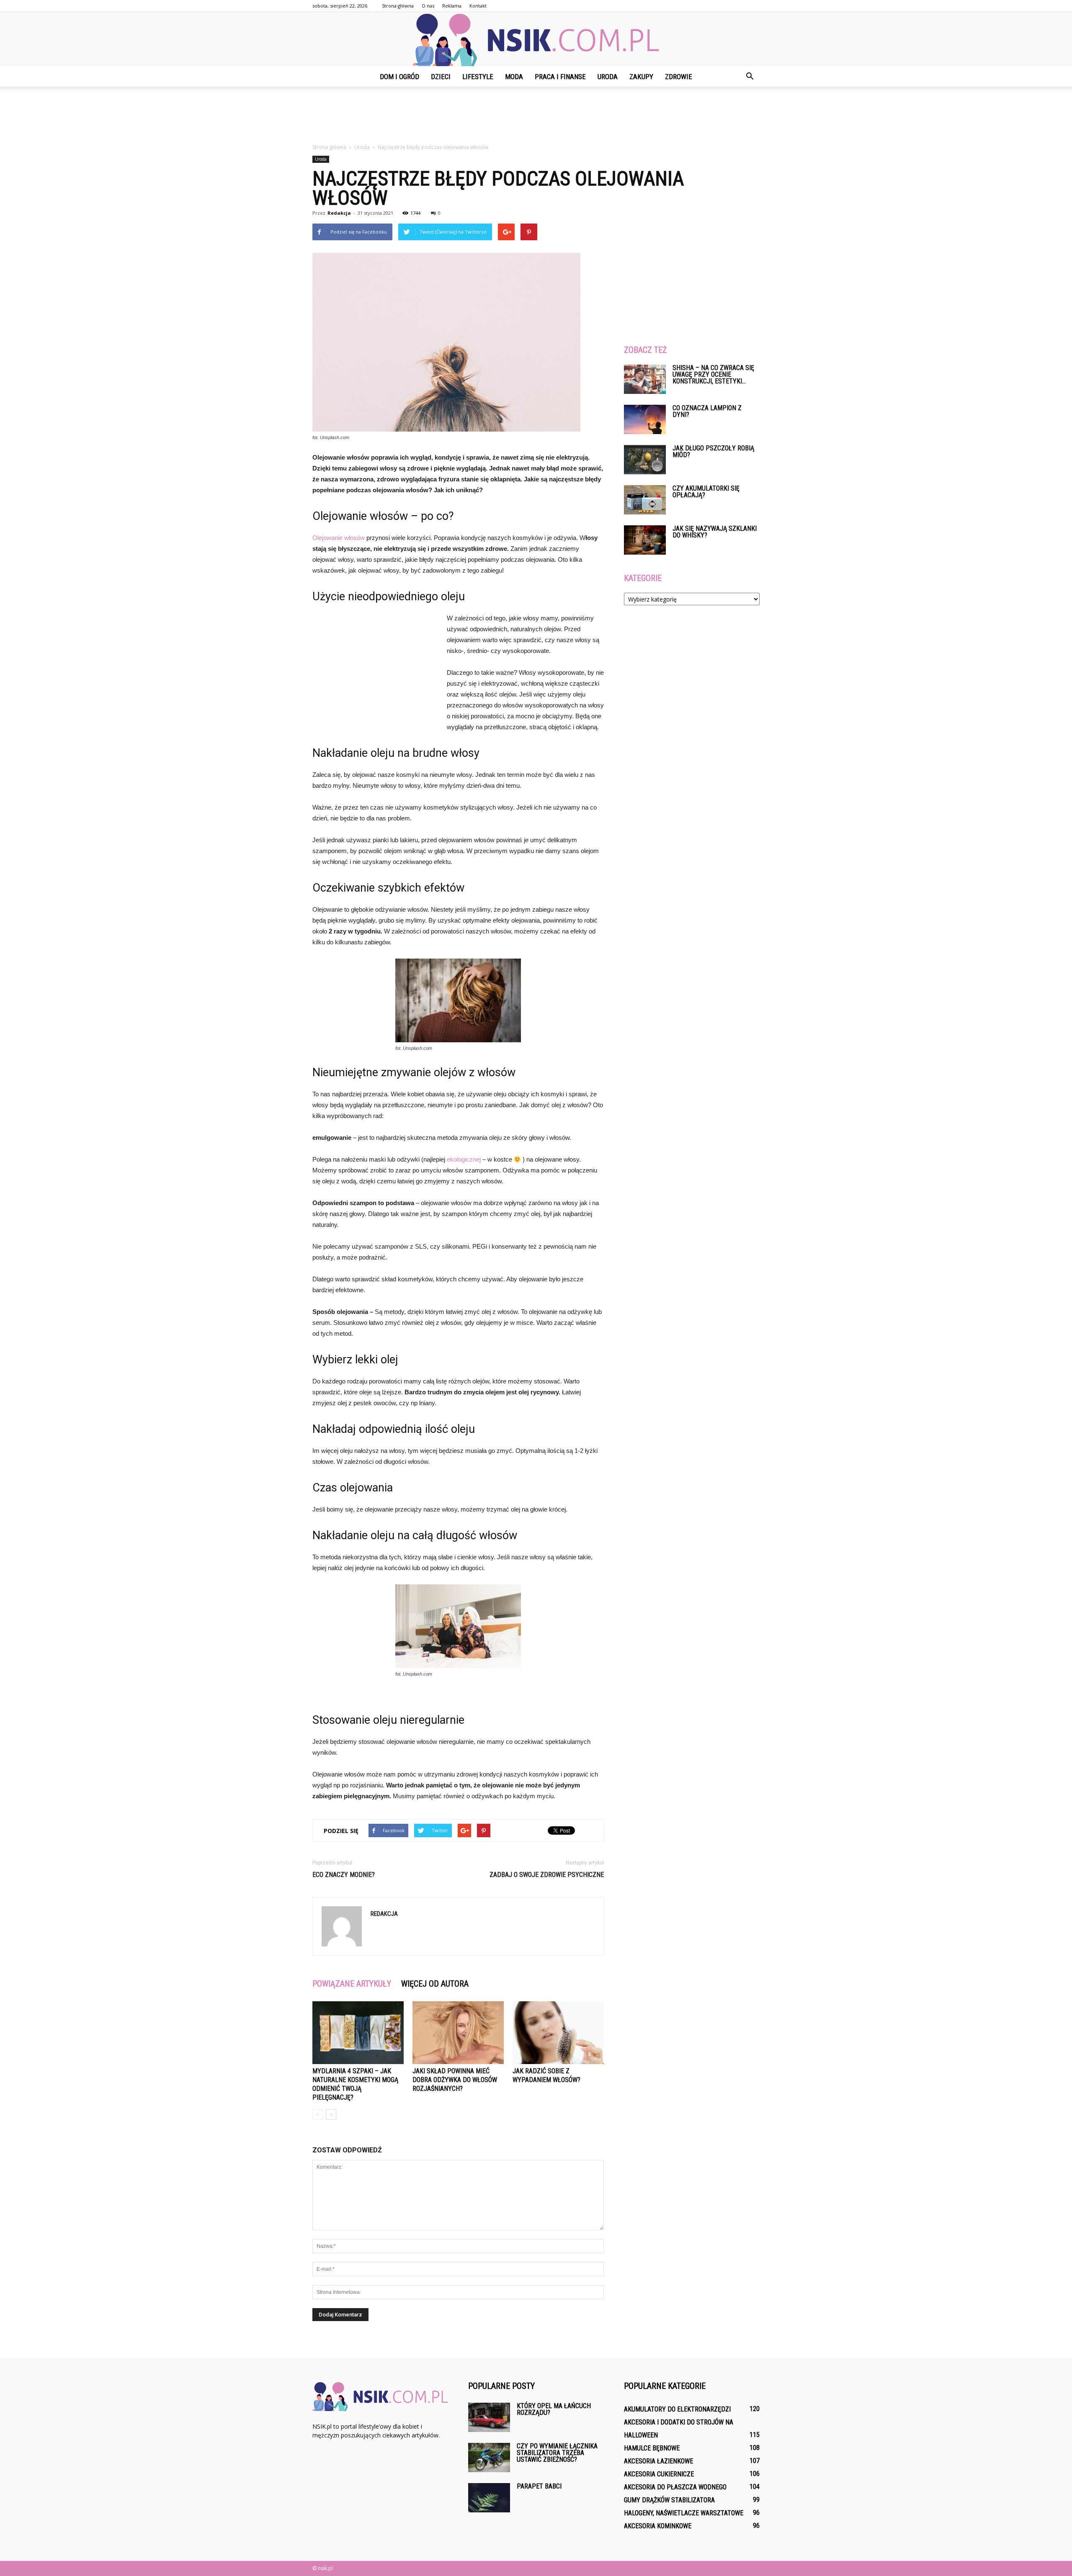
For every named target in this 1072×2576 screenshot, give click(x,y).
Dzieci (441, 77)
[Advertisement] (536, 116)
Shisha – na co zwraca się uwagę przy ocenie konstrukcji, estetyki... (713, 374)
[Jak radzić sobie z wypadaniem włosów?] (558, 2033)
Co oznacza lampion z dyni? (707, 411)
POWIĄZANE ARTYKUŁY (352, 1984)
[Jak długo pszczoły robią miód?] (645, 460)
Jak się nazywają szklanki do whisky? (715, 532)
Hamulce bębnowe (652, 2448)
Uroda (608, 77)
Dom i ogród (399, 77)
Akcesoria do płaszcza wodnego (675, 2487)
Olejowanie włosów (339, 538)
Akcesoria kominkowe (658, 2526)
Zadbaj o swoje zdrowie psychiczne (547, 1875)
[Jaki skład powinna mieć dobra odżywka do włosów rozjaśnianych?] (458, 2033)
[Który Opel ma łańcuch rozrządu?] (489, 2417)
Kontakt (478, 6)
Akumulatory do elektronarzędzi (677, 2409)
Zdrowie (679, 77)
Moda (514, 77)
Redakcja (339, 213)
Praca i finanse (560, 77)
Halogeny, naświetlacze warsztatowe (684, 2513)
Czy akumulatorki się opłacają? (706, 492)
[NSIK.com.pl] (536, 40)
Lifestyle (478, 77)
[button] (750, 77)
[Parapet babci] (489, 2498)
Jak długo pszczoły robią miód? (713, 451)
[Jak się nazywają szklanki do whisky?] (645, 540)
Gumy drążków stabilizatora (669, 2500)
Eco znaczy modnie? (344, 1875)
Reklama (452, 6)
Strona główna (398, 6)
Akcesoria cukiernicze (659, 2474)
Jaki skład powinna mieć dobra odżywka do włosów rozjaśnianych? (455, 2080)
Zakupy (641, 77)
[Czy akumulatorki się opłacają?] (645, 500)
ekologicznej (464, 1159)
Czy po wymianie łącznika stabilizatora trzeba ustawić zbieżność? (557, 2453)
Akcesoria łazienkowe (658, 2461)
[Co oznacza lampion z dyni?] (645, 419)
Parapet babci (539, 2486)
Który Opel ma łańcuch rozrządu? (554, 2409)
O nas (428, 6)
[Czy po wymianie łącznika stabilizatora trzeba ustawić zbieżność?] (489, 2458)
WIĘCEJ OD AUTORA (435, 1984)
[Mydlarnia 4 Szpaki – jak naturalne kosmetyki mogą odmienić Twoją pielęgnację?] (358, 2033)
